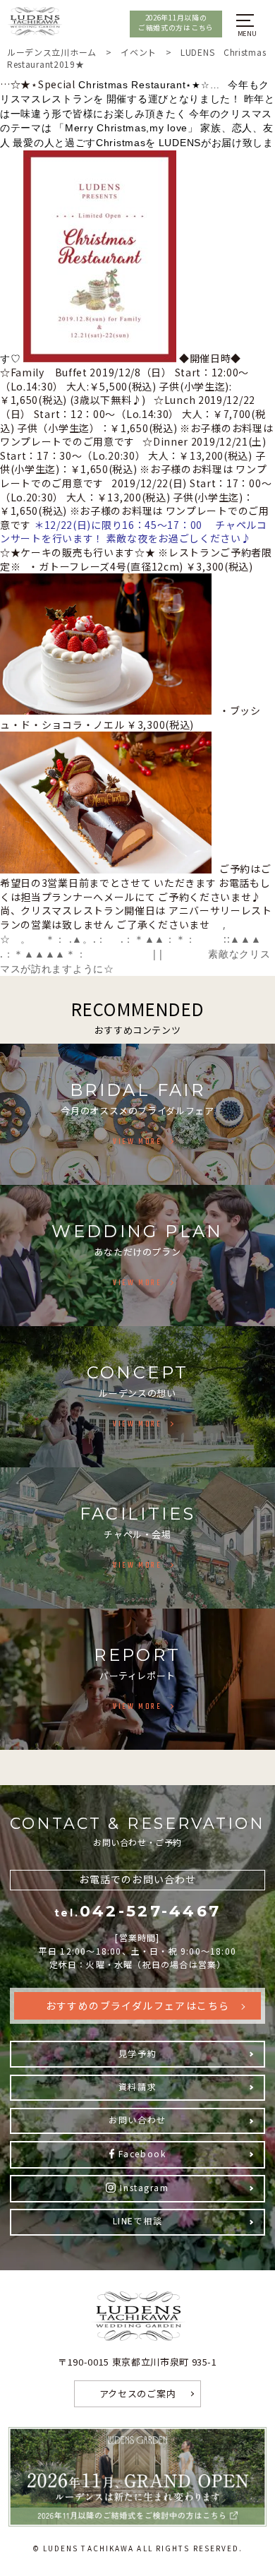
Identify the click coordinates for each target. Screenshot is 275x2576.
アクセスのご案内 (138, 2393)
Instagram (144, 2187)
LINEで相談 (138, 2220)
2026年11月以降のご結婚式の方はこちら (176, 23)
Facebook (142, 2153)
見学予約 (137, 2053)
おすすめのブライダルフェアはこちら (138, 2005)
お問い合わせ (137, 2119)
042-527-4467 (138, 1911)
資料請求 (137, 2086)
